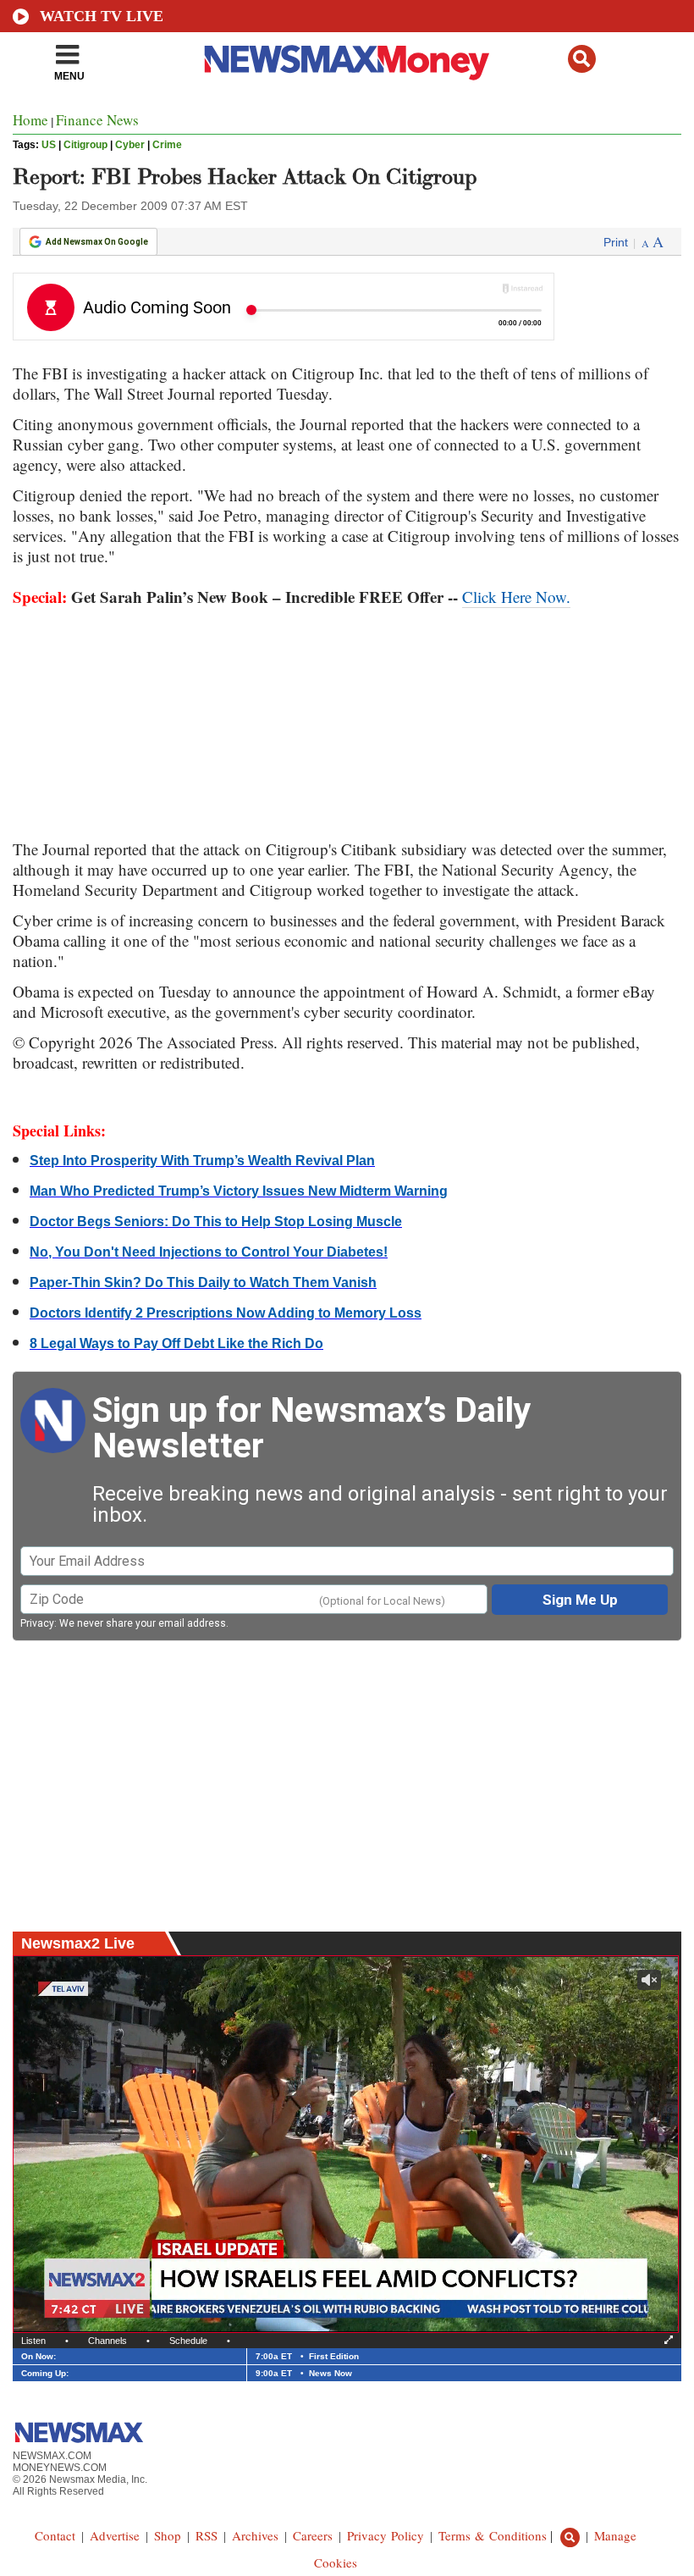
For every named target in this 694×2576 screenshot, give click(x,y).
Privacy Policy (386, 2535)
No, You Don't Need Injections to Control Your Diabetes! (209, 1252)
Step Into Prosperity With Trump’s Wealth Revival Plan (202, 1161)
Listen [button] (33, 2341)
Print (616, 242)
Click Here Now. (516, 597)
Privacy (37, 1623)
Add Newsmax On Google (97, 242)
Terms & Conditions (493, 2535)
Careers (313, 2535)
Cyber (130, 145)
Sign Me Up (580, 1600)
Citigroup (85, 145)
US (49, 145)
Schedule (188, 2341)
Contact (55, 2535)
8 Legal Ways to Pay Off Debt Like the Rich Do (176, 1343)
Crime (167, 145)
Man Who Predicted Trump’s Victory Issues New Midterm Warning (239, 1191)
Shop (168, 2535)
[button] (582, 59)
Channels (107, 2341)
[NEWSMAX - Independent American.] (347, 62)
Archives (255, 2535)
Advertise (115, 2535)
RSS (207, 2535)
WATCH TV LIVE (102, 16)
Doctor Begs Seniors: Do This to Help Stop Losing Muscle (216, 1222)
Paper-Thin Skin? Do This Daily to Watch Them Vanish (203, 1282)
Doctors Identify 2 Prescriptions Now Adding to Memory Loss (226, 1313)
